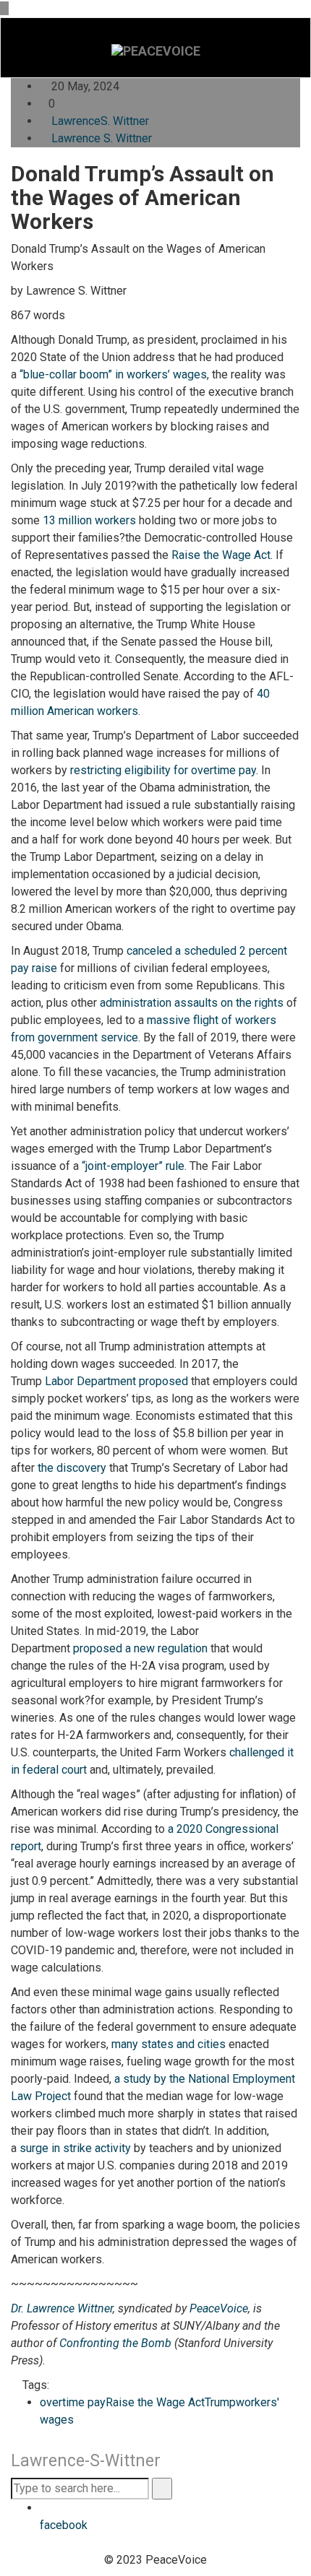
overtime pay (73, 2402)
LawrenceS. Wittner (100, 121)
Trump (220, 2402)
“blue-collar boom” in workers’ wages (113, 374)
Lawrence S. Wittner (102, 138)
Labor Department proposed (116, 1381)
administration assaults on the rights (192, 1003)
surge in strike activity (75, 2148)
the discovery (72, 1468)
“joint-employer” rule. (134, 1166)
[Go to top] (4, 8)
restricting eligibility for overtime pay (163, 770)
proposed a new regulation (140, 1648)
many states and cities (169, 2044)
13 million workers (89, 520)
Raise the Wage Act (221, 555)
